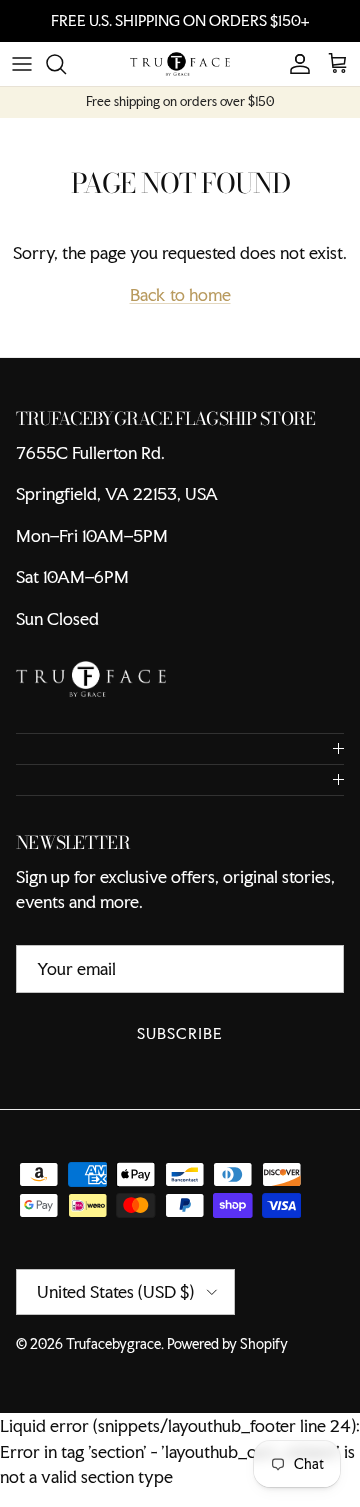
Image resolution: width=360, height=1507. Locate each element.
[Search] (66, 64)
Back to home (180, 294)
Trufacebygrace (113, 1344)
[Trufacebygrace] (180, 64)
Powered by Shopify (227, 1344)
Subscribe (180, 1033)
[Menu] (22, 64)
